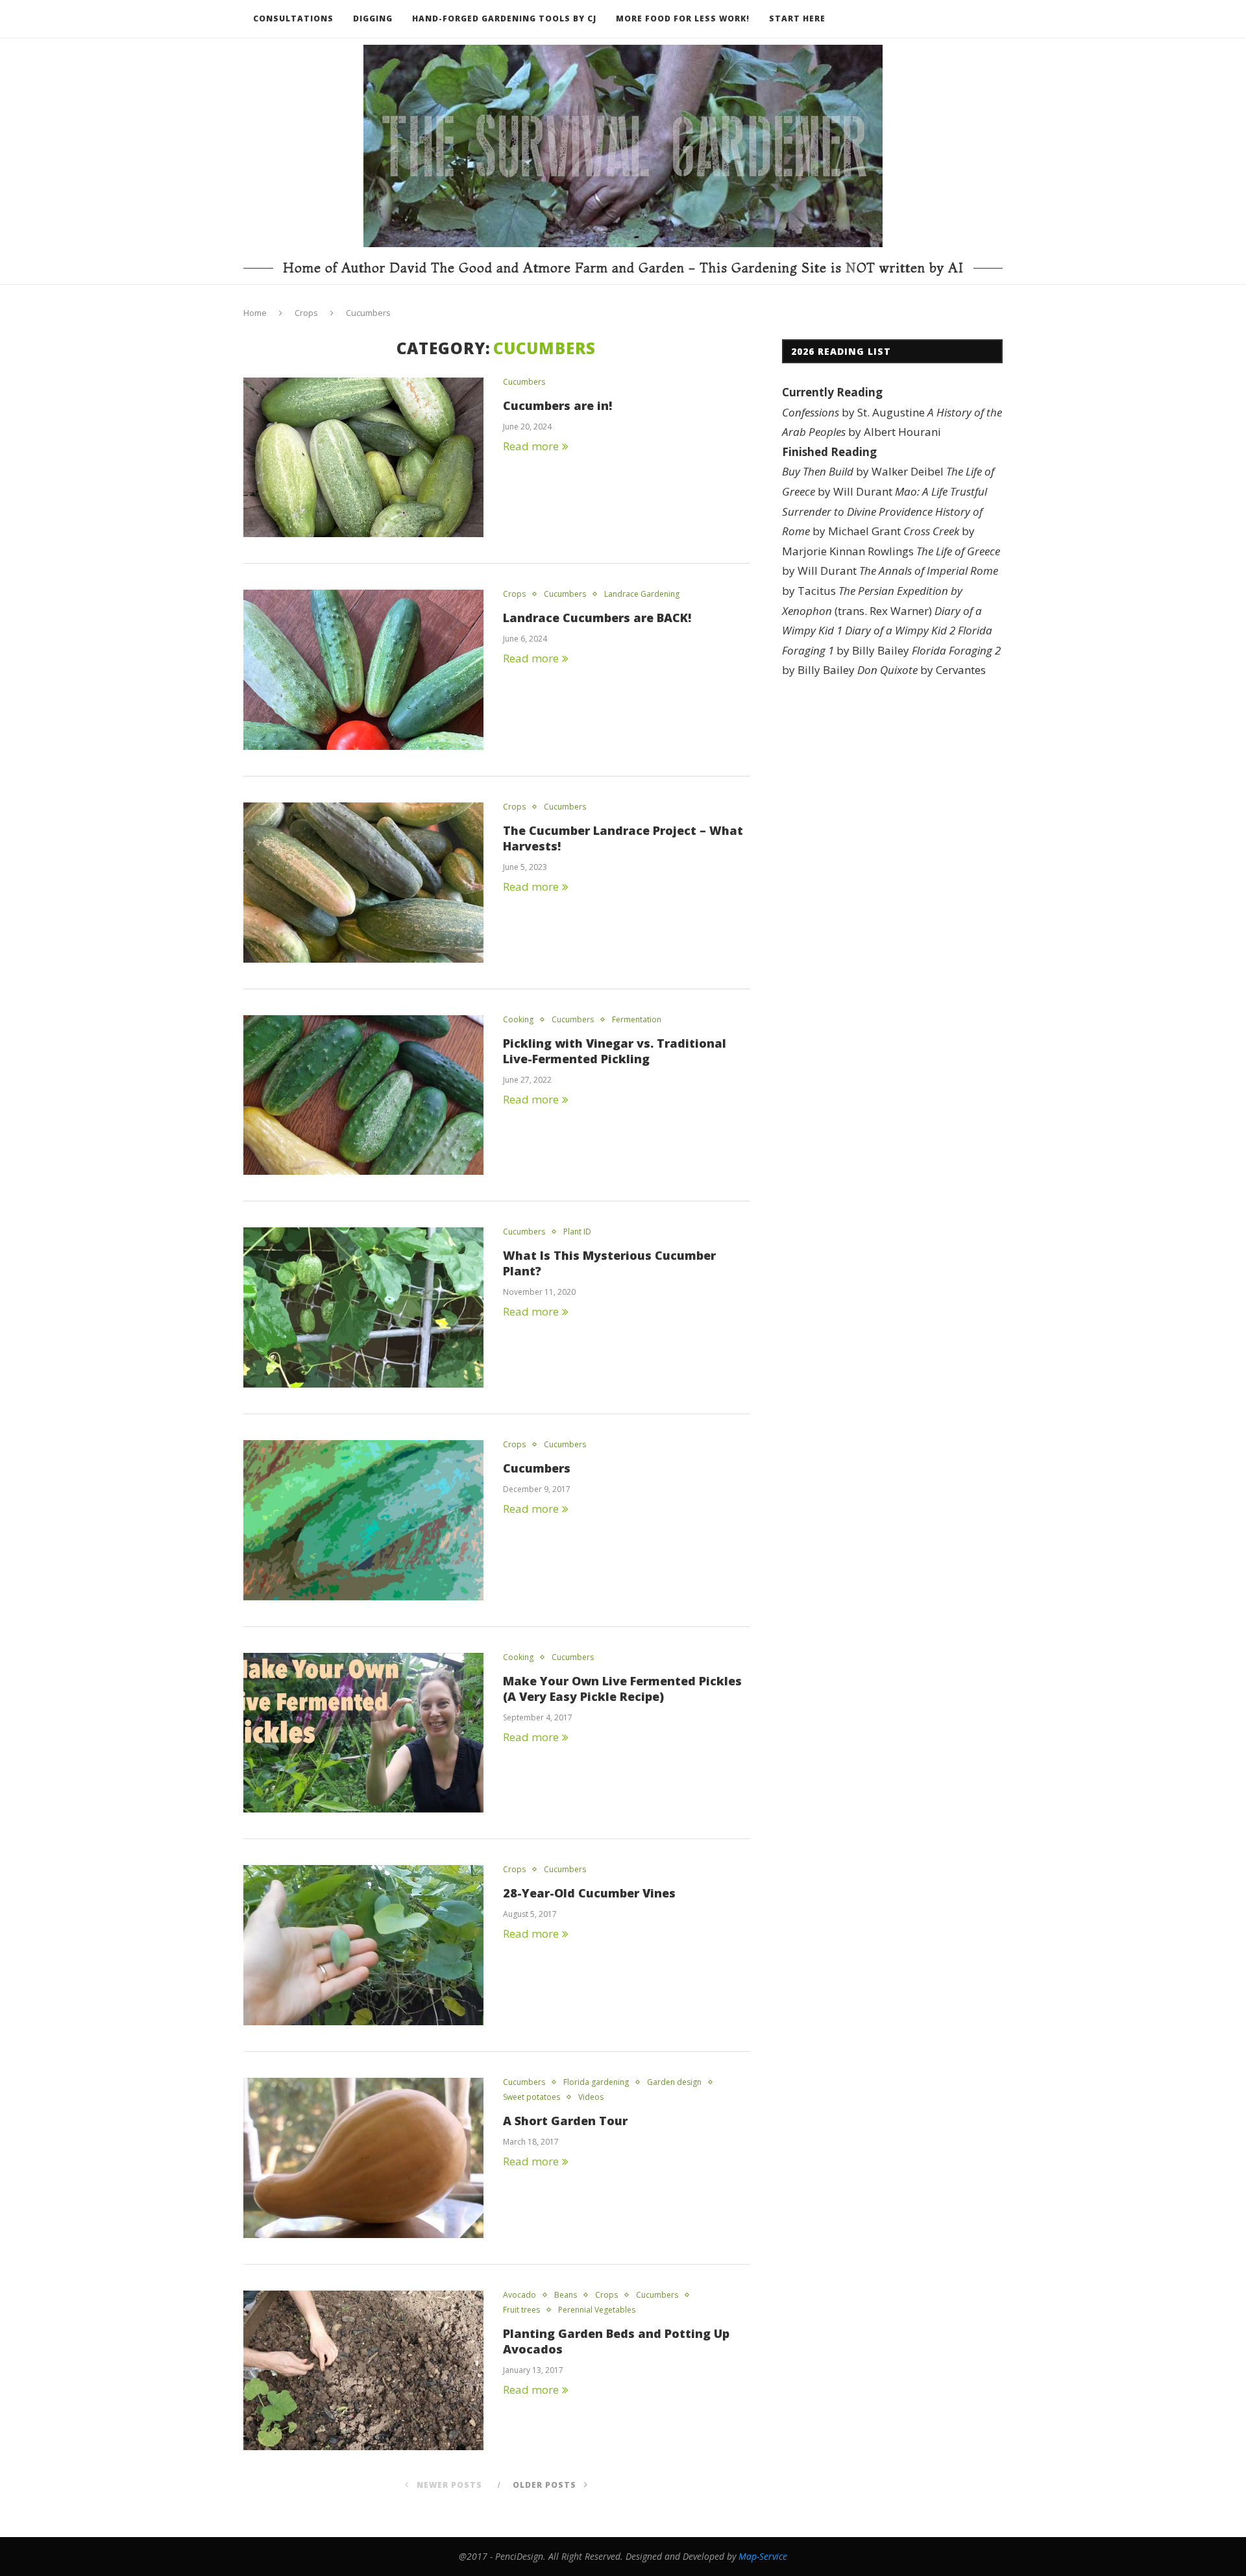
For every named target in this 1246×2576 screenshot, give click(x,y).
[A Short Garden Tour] (363, 2158)
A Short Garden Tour (565, 2121)
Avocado (519, 2295)
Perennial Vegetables (597, 2310)
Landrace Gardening (642, 594)
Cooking (518, 1020)
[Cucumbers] (363, 1520)
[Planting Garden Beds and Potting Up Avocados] (363, 2371)
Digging (373, 18)
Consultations (293, 18)
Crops (306, 313)
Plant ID (577, 1232)
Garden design (674, 2082)
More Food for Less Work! (683, 18)
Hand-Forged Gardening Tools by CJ (504, 18)
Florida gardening (596, 2082)
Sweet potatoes (531, 2097)
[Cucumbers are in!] (363, 458)
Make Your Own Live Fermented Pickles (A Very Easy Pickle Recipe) (622, 1689)
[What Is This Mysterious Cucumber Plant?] (363, 1307)
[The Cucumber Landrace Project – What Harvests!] (363, 883)
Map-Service (763, 2556)
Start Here (797, 18)
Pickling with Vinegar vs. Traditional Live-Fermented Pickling (615, 1051)
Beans (566, 2295)
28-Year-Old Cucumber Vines (589, 1893)
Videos (591, 2097)
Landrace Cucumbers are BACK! (597, 618)
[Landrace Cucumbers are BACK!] (363, 670)
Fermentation (637, 1020)
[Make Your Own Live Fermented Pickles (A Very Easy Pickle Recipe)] (363, 1733)
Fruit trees (521, 2310)
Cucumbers (524, 382)
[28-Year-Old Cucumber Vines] (363, 1945)
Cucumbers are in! (557, 405)
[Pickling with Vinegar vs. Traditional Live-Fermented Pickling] (363, 1095)
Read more (531, 446)
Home (255, 313)
